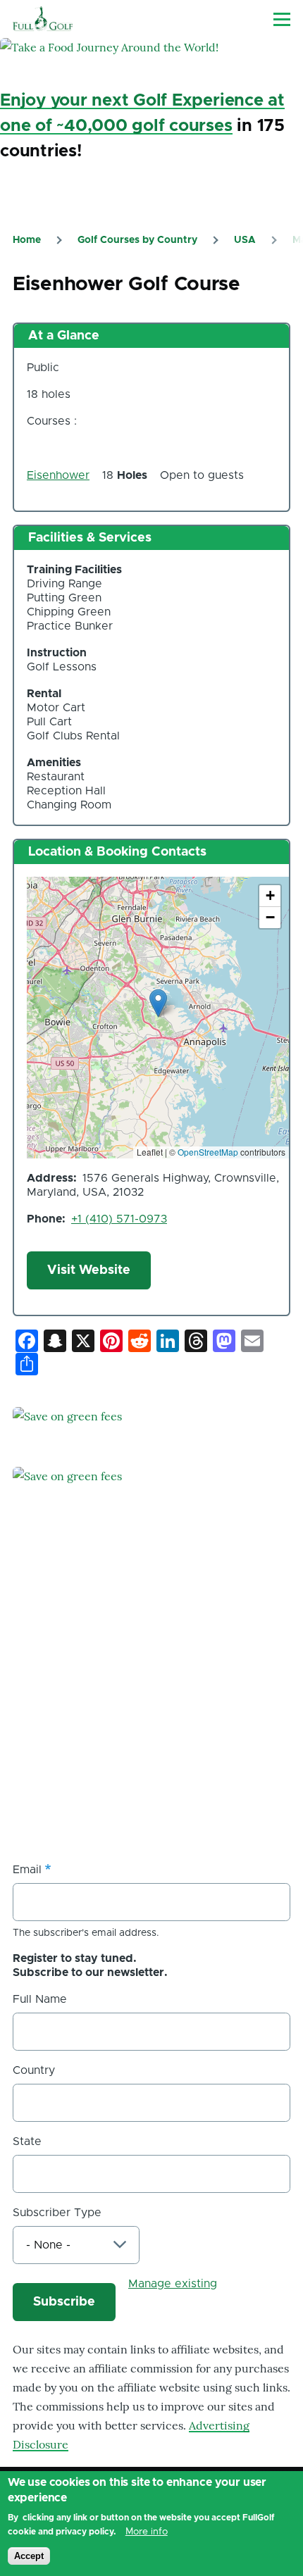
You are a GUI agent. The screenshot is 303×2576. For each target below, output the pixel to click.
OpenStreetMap (208, 1152)
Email (27, 1870)
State (27, 2142)
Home (27, 240)
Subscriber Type (57, 2213)
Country (34, 2070)
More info (147, 2532)
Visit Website (89, 1270)
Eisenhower (58, 475)
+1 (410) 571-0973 (119, 1219)
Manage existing (173, 2284)
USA (245, 240)
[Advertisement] (118, 1744)
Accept (29, 2556)
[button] (158, 1003)
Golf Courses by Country (137, 240)
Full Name (40, 1999)
